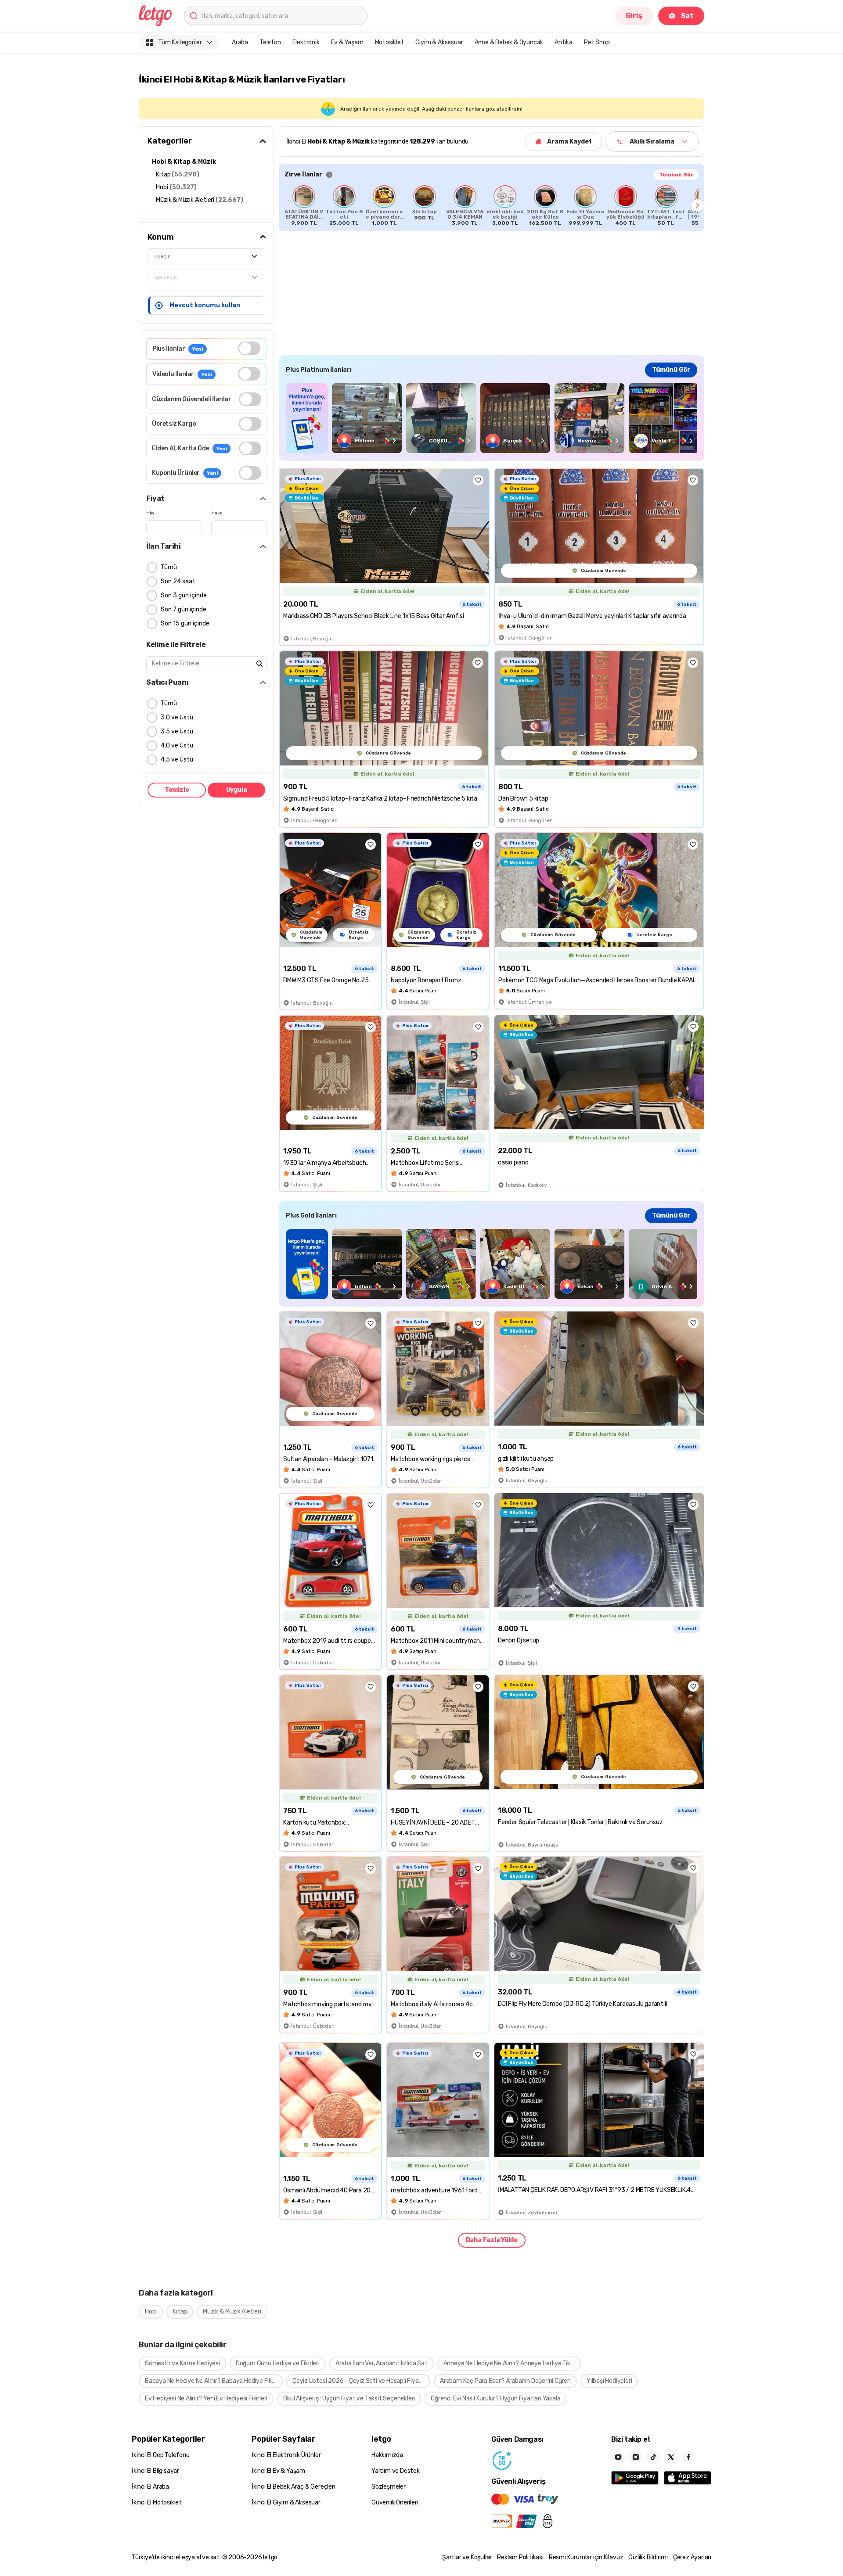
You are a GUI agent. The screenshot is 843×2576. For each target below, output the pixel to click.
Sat (687, 16)
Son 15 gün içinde (185, 623)
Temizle (177, 790)
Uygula (237, 790)
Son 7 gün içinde (184, 609)
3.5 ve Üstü (177, 731)
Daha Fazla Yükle (492, 2240)
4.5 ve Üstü (177, 760)
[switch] (249, 348)
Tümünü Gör (676, 175)
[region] (492, 205)
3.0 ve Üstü (177, 717)
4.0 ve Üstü (177, 745)
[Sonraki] (698, 205)
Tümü (169, 567)
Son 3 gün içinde (184, 595)
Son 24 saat (178, 581)
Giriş (634, 16)
